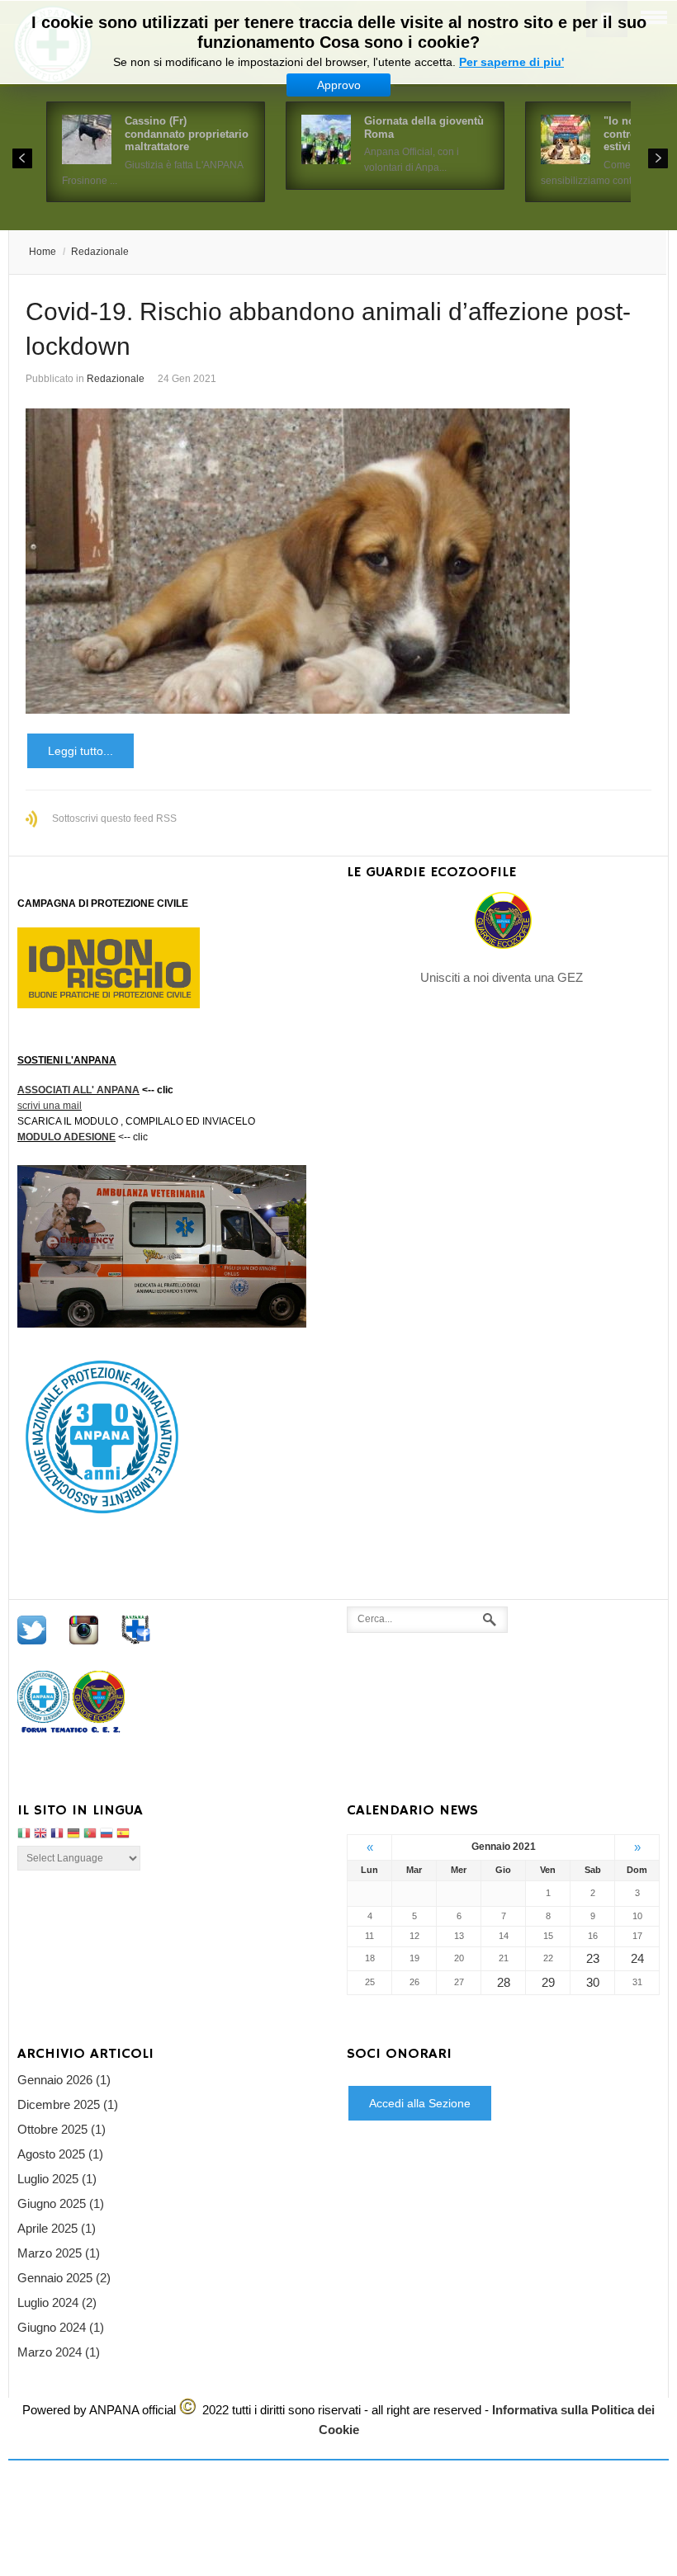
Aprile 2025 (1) (57, 2228)
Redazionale (100, 252)
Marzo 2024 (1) (59, 2352)
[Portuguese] (90, 1835)
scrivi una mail (50, 1106)
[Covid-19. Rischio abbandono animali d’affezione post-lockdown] (338, 561)
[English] (40, 1835)
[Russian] (107, 1835)
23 (593, 1958)
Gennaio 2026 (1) (64, 2080)
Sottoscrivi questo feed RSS (114, 819)
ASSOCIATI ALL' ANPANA (78, 1090)
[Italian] (24, 1835)
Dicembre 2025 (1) (68, 2104)
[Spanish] (123, 1835)
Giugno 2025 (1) (61, 2203)
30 (593, 1982)
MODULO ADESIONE (66, 1137)
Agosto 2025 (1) (60, 2154)
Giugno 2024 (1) (61, 2327)
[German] (73, 1835)
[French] (57, 1835)
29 (548, 1982)
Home (43, 252)
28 (504, 1982)
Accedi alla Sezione (420, 2103)
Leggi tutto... (80, 751)
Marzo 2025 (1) (59, 2253)
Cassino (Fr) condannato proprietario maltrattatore (187, 134)
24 (637, 1958)
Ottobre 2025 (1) (62, 2129)
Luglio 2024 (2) (57, 2302)
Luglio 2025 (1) (57, 2179)
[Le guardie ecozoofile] (503, 920)
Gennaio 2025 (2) (64, 2278)
